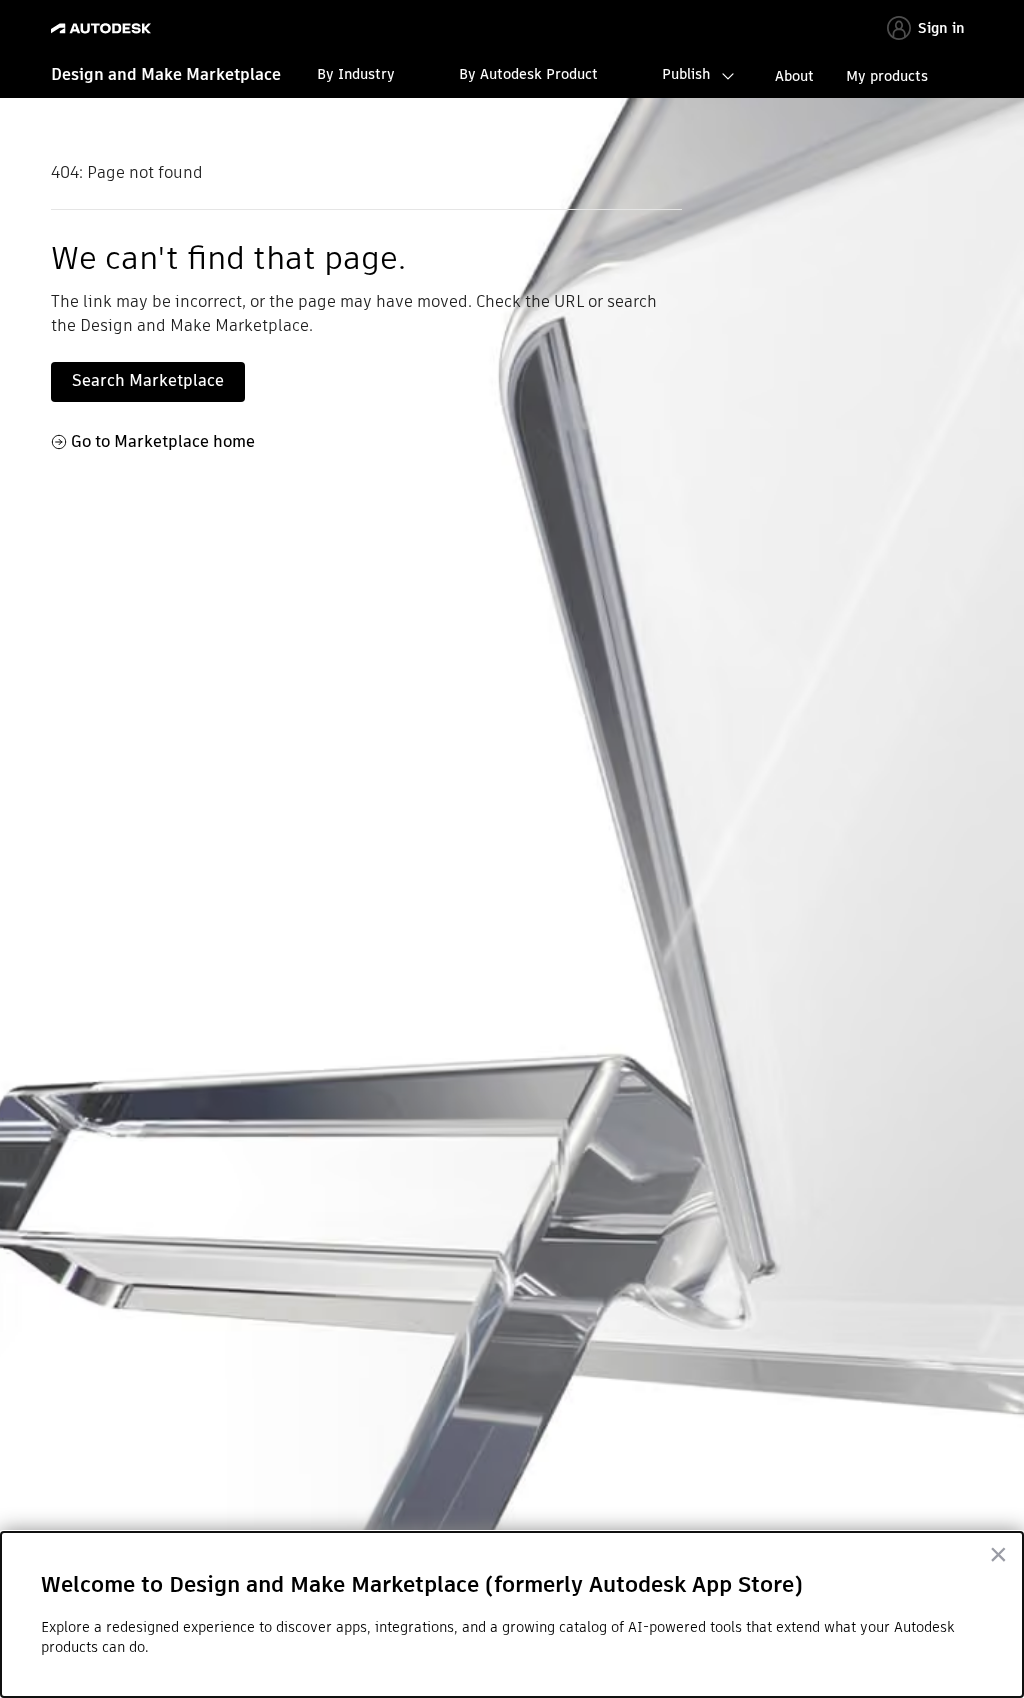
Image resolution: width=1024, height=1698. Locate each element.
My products (887, 76)
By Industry (356, 74)
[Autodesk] (103, 28)
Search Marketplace (148, 380)
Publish (686, 74)
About (794, 76)
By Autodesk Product (528, 74)
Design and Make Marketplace (166, 74)
